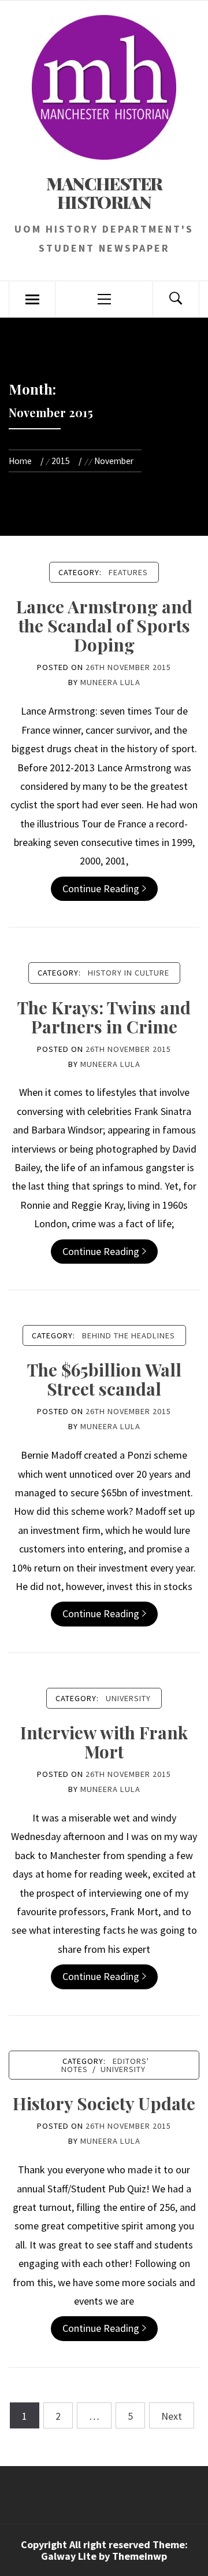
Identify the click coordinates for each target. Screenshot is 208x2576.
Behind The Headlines (129, 1335)
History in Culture (129, 973)
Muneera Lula (110, 682)
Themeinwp (140, 2556)
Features (128, 572)
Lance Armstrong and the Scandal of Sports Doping (104, 625)
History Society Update (104, 2103)
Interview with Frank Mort (104, 1742)
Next (172, 2416)
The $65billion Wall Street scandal (104, 1379)
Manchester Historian (104, 193)
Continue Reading (101, 888)
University (128, 1698)
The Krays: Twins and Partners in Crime (104, 1017)
